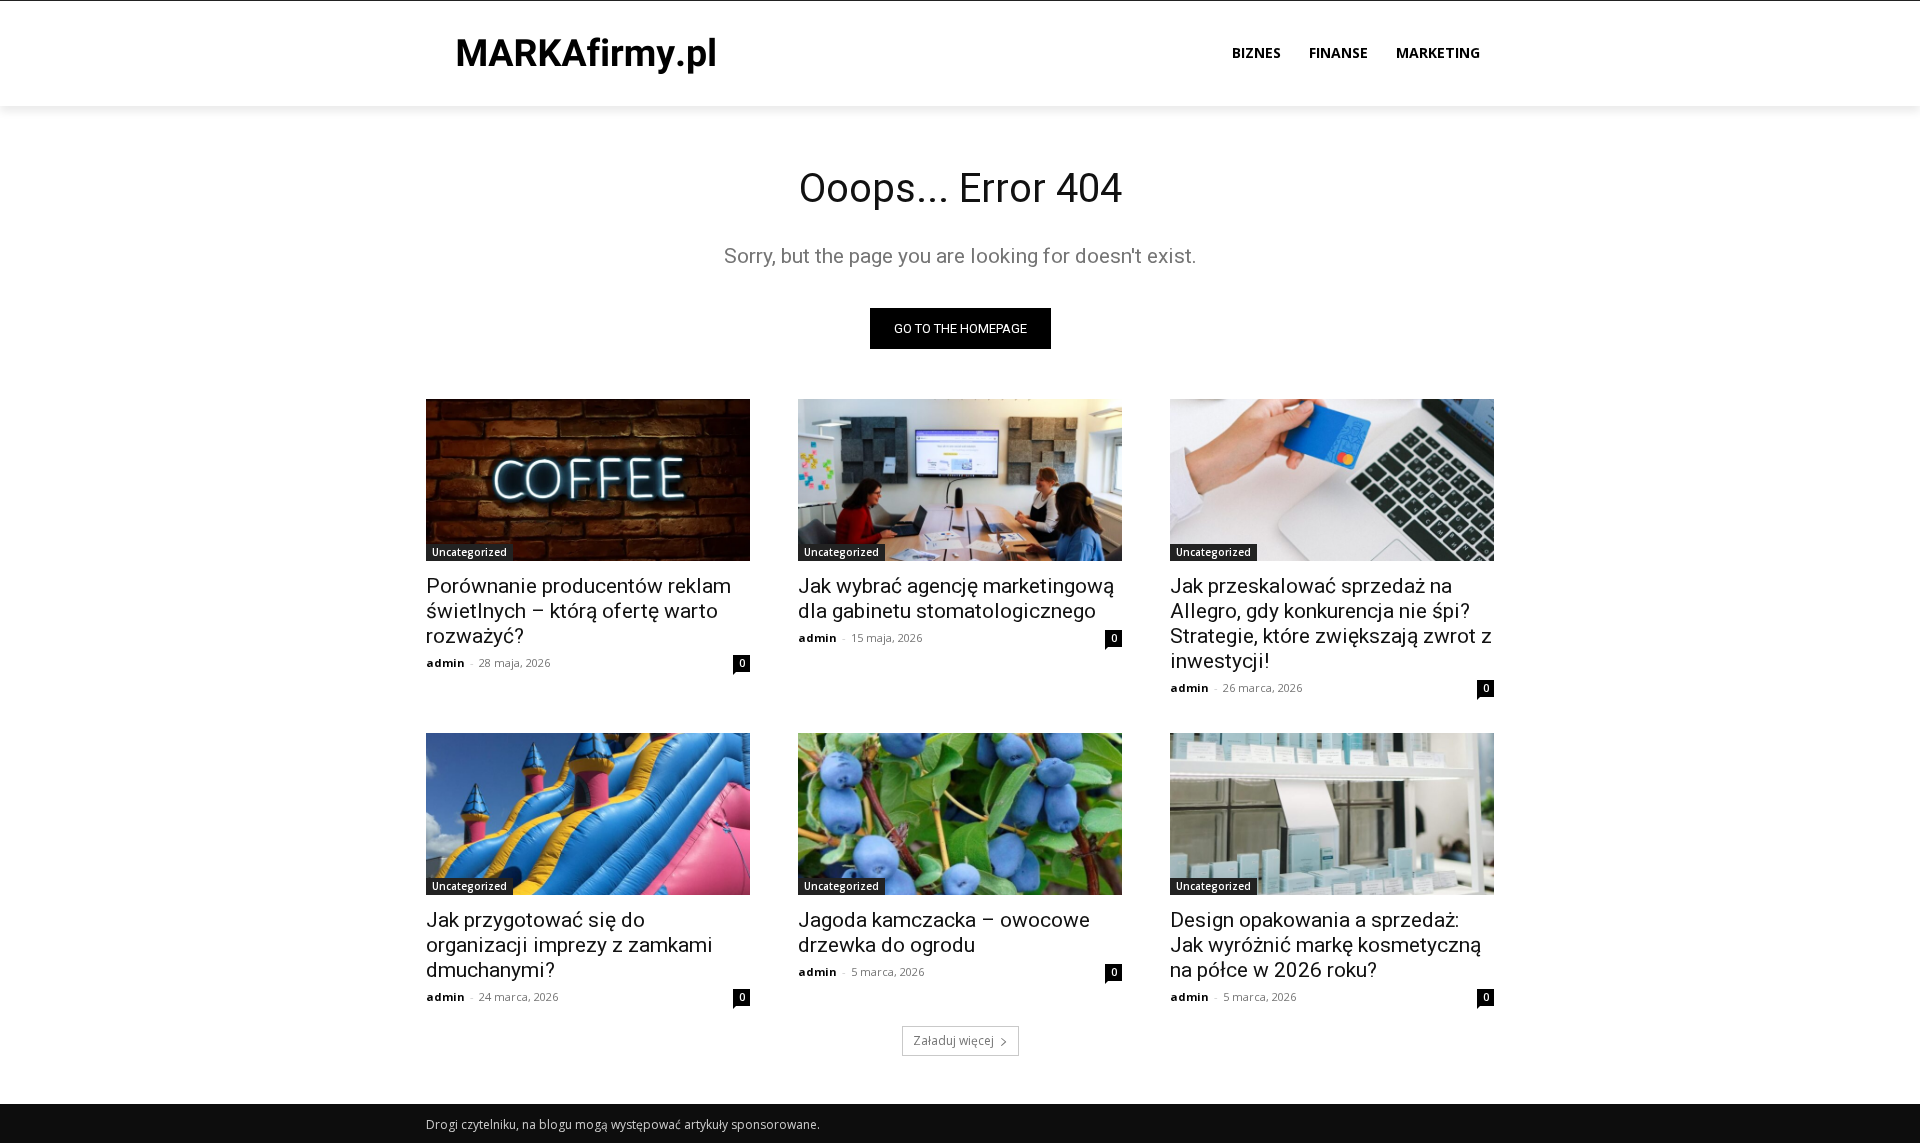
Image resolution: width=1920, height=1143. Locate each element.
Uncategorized (469, 552)
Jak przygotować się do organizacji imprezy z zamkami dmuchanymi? (569, 945)
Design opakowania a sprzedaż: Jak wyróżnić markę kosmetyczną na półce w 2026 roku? (1325, 945)
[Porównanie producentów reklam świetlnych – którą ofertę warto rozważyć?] (588, 480)
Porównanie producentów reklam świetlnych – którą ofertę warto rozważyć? (578, 611)
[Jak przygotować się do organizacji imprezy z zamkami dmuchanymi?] (588, 814)
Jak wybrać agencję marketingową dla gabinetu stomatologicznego (956, 598)
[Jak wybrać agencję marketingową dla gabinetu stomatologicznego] (960, 480)
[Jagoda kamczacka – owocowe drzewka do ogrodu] (960, 814)
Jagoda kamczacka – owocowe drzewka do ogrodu (944, 932)
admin (445, 662)
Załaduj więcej (953, 1040)
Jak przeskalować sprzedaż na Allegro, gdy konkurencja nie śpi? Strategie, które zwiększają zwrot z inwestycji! (1331, 623)
